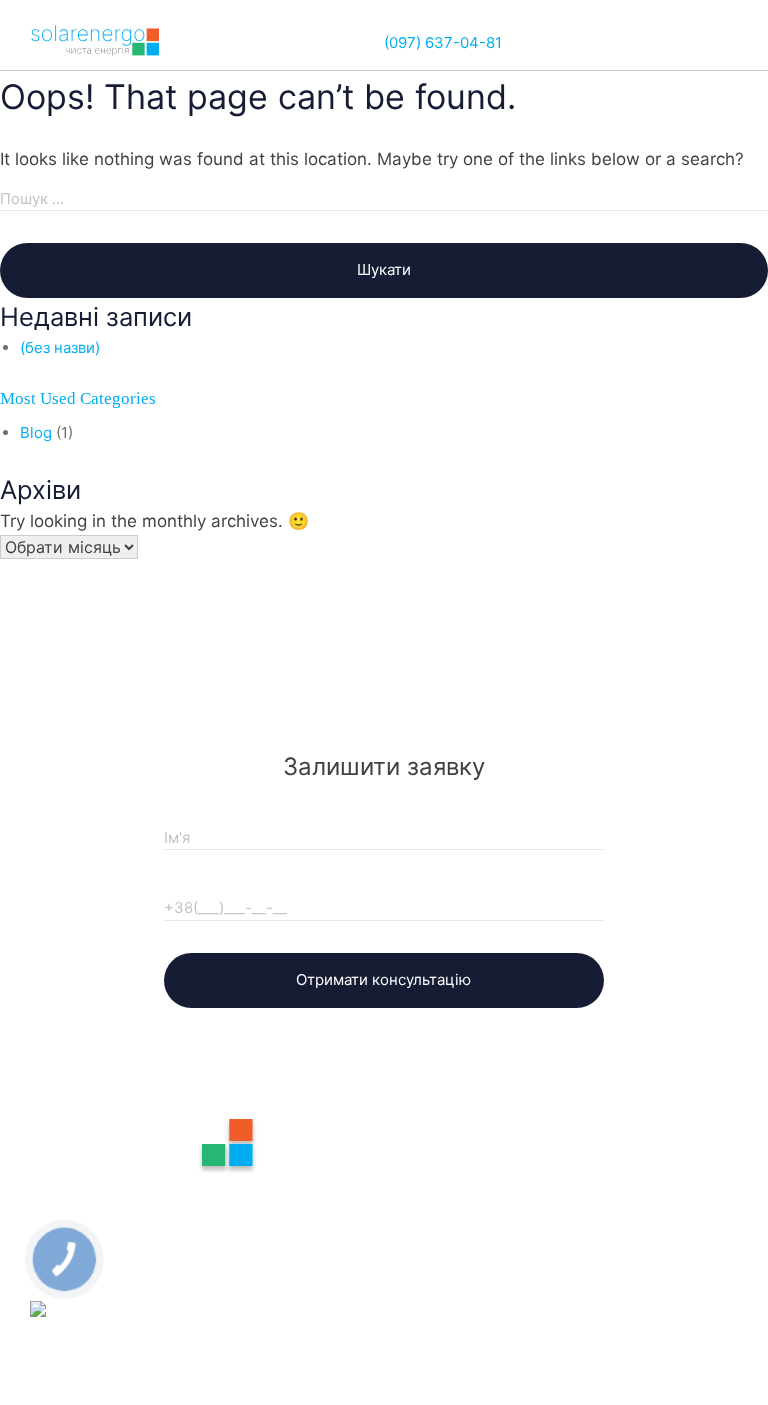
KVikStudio (649, 1383)
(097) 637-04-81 (443, 42)
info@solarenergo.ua (159, 1199)
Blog (36, 432)
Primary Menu (722, 42)
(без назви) (60, 347)
